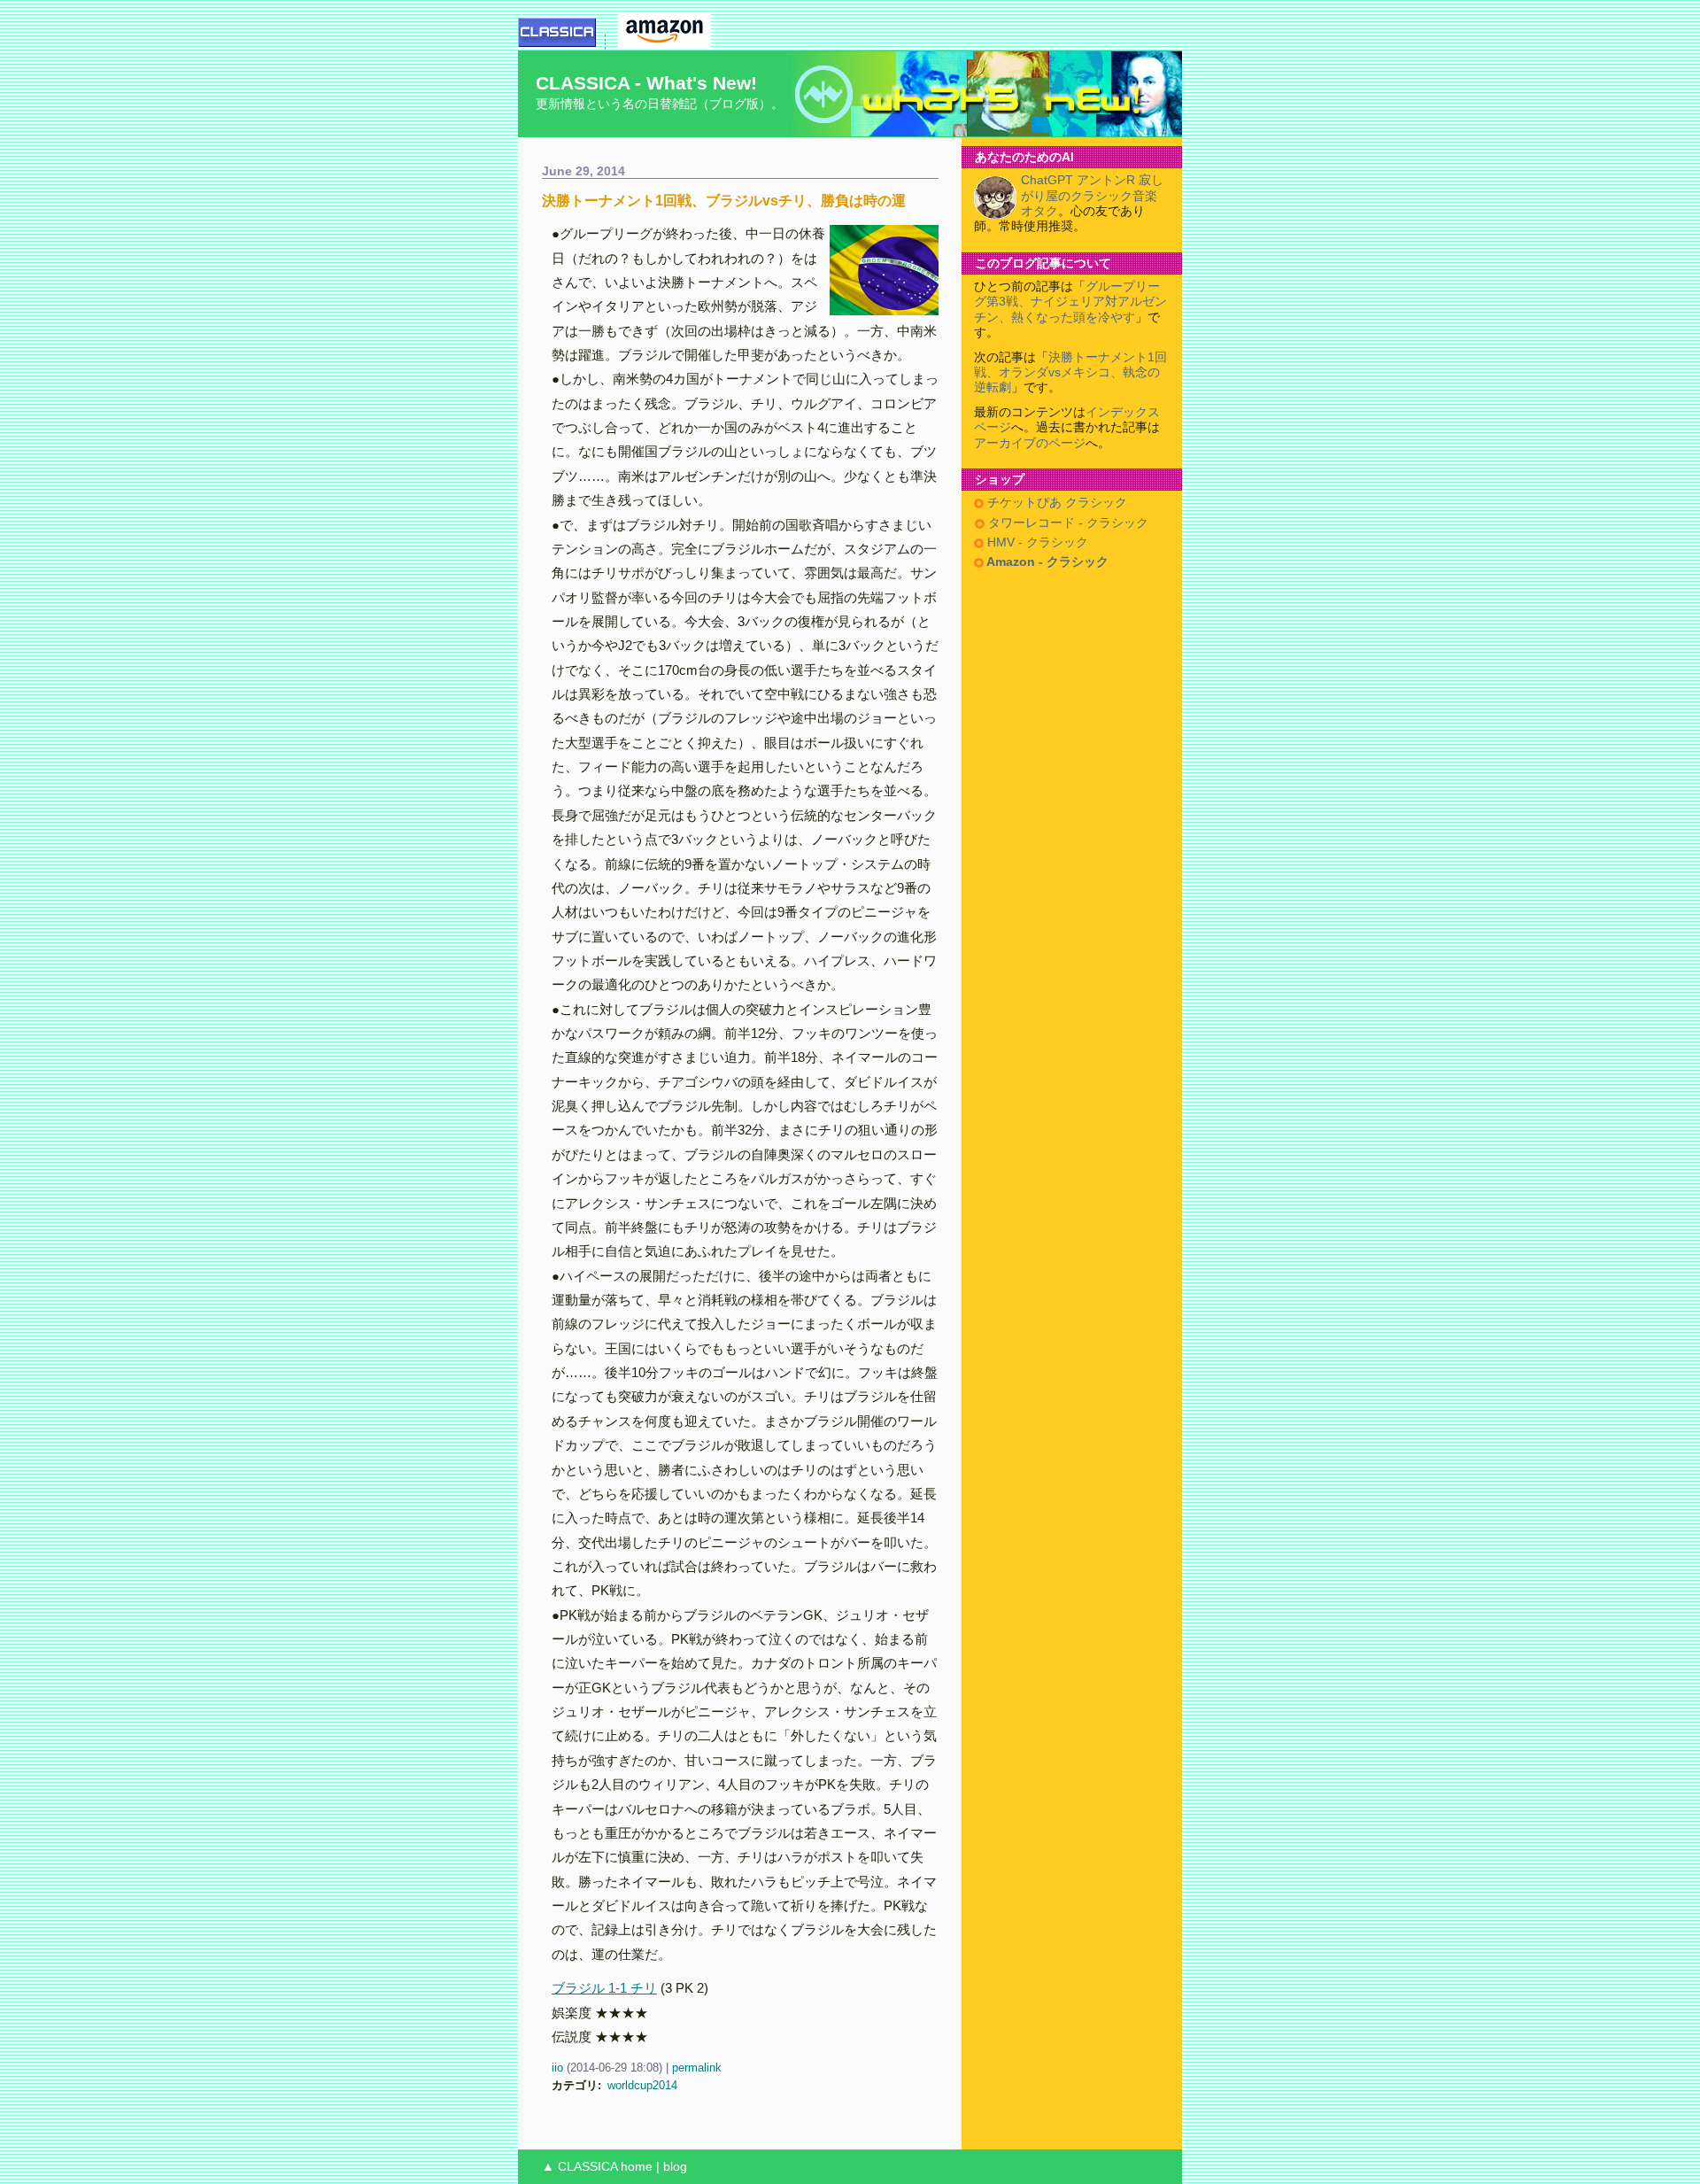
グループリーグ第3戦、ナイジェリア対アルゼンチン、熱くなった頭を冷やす (1070, 302)
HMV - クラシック (1036, 542)
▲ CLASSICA (580, 2167)
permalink (697, 2068)
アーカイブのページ (1030, 443)
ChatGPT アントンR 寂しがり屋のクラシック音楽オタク (1092, 196)
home (637, 2167)
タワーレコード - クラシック (1066, 523)
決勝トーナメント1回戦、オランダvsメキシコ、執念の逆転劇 (1070, 373)
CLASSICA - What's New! (646, 83)
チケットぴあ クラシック (1055, 503)
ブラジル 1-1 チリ (604, 1988)
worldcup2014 (642, 2085)
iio (557, 2068)
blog (675, 2167)
